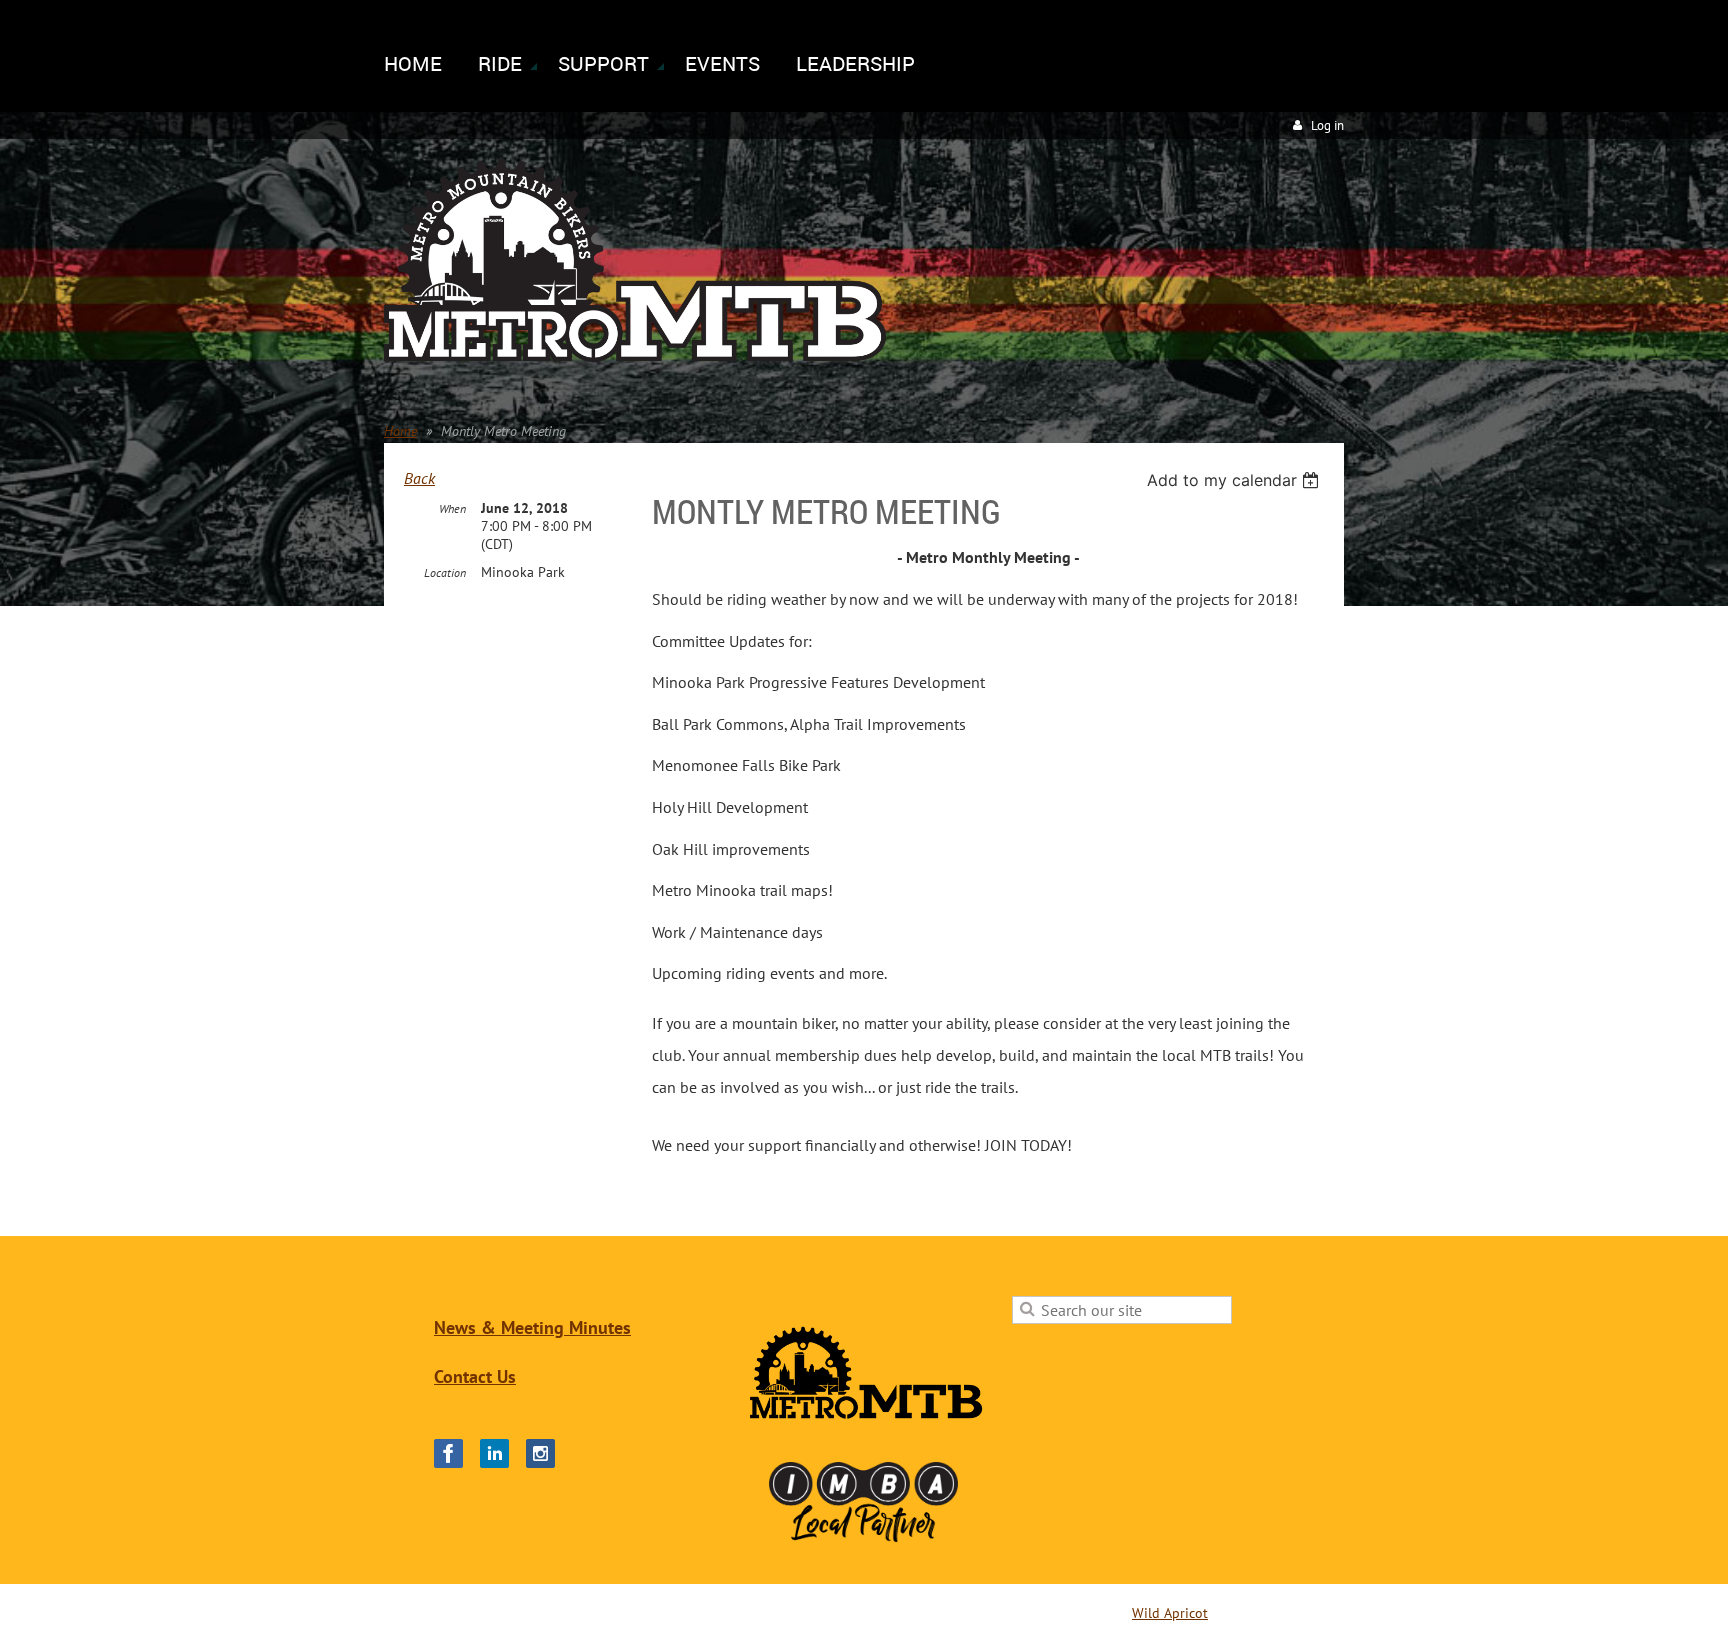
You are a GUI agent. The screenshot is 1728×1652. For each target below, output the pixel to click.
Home (400, 431)
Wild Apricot (1170, 1613)
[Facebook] (448, 1453)
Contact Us (475, 1376)
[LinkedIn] (494, 1453)
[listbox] (1235, 480)
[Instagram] (540, 1453)
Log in (1327, 125)
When (452, 508)
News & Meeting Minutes (532, 1327)
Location (445, 572)
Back (419, 478)
